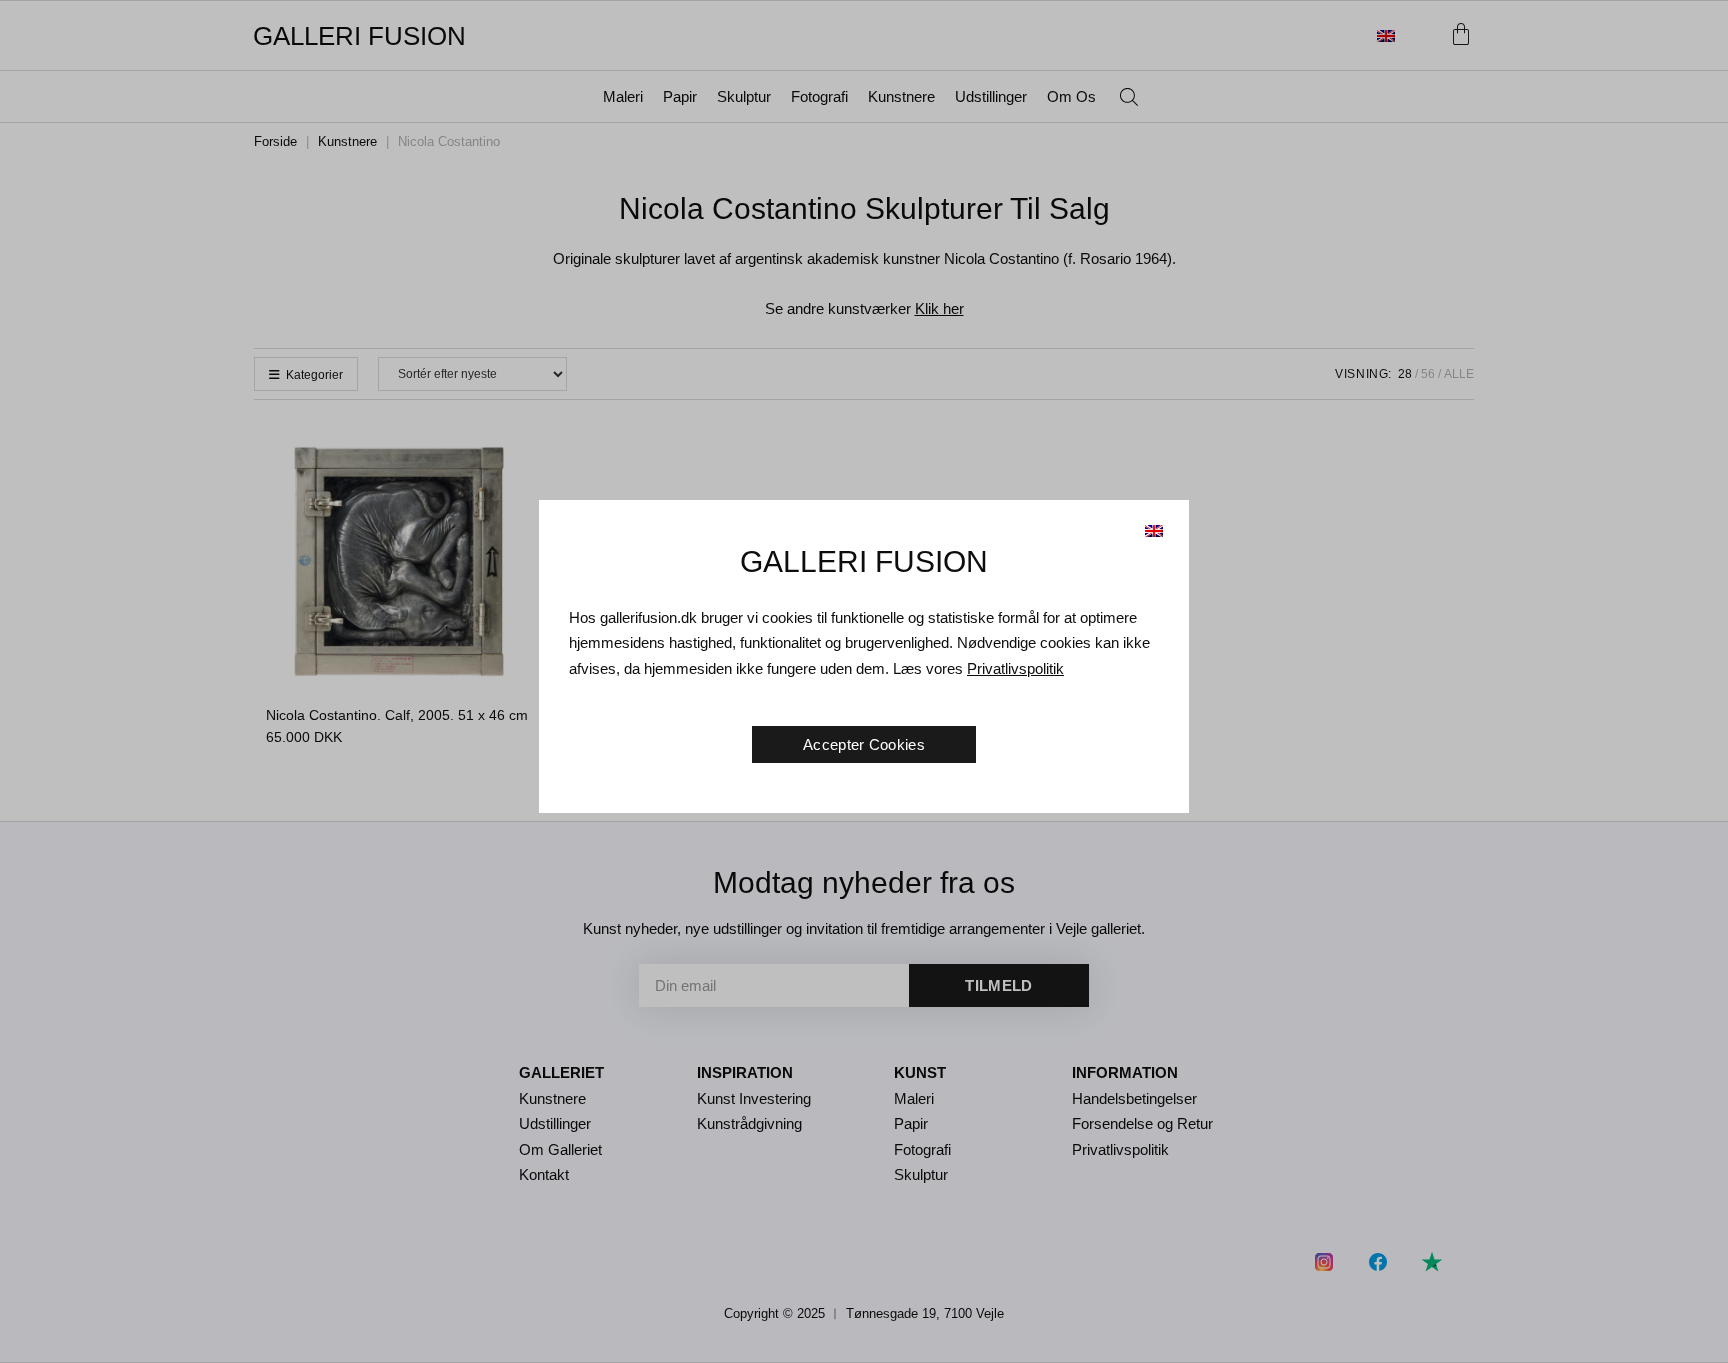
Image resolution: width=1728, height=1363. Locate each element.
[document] (864, 681)
